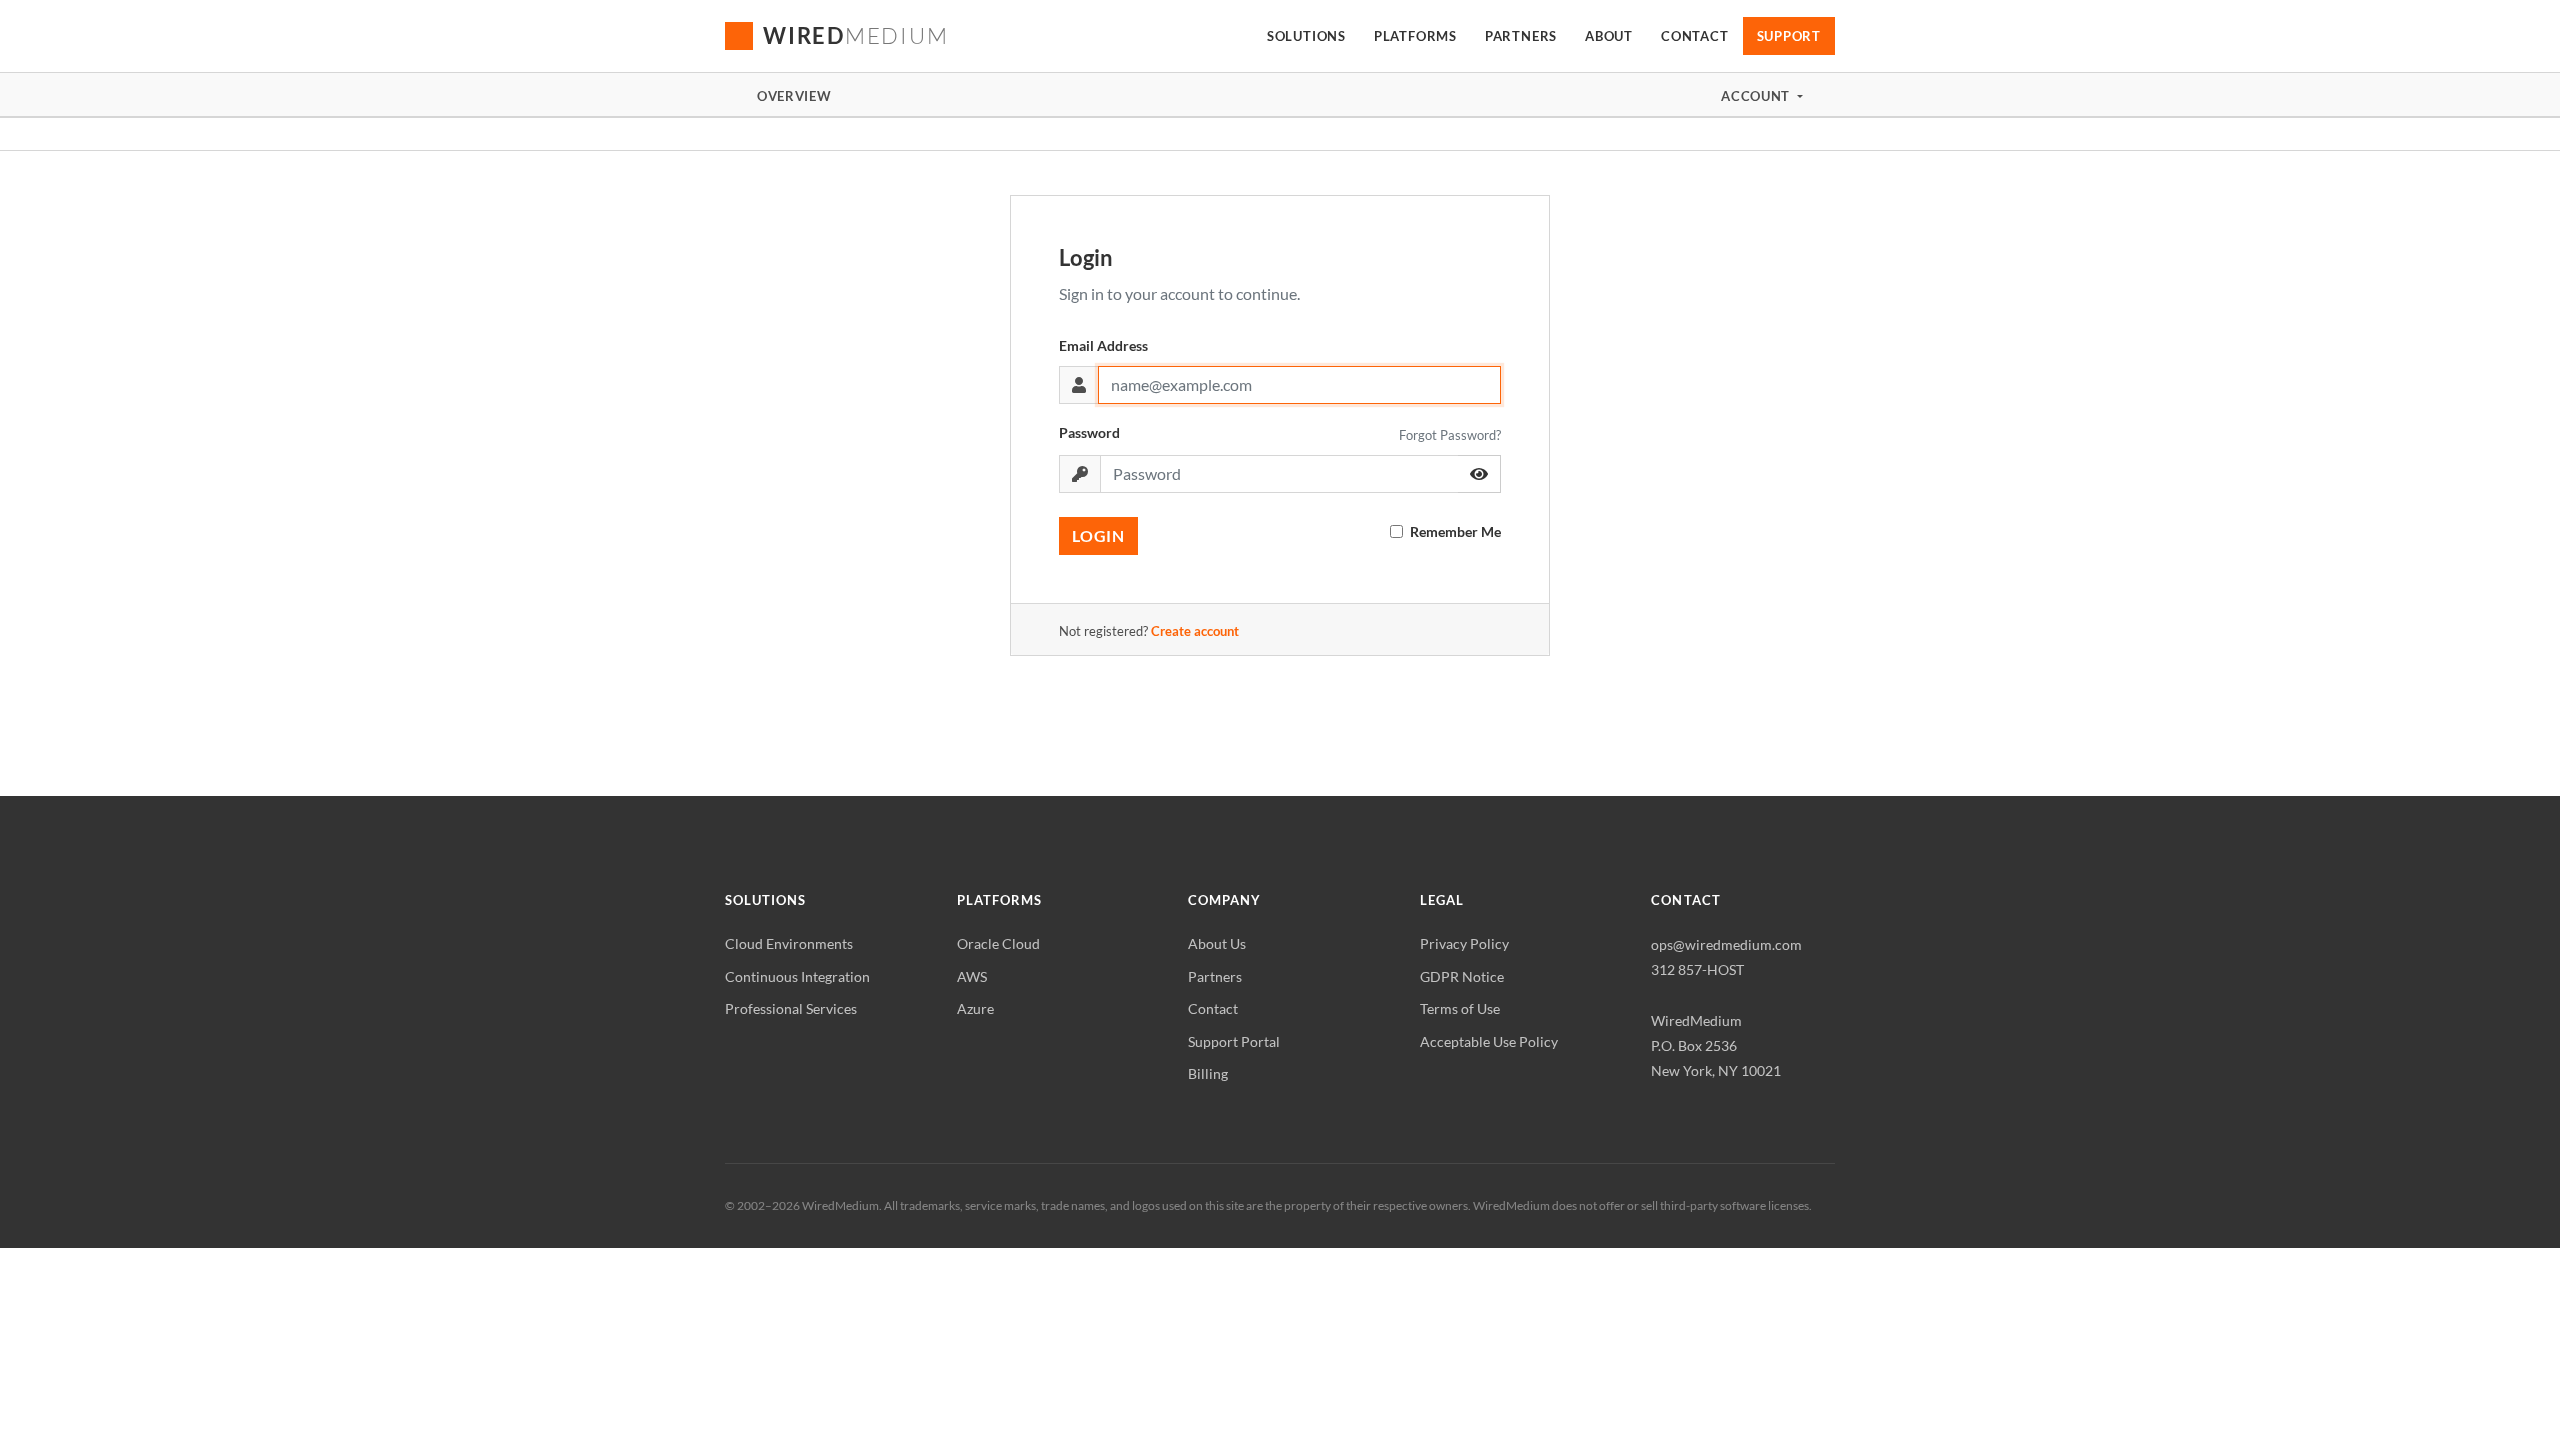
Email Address (1103, 345)
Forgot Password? (1450, 435)
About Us (1217, 943)
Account (1757, 96)
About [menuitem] (1609, 36)
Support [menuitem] (1789, 36)
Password (1089, 432)
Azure (975, 1008)
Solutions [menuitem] (1306, 36)
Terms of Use (1460, 1008)
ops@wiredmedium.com (1726, 944)
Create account (1195, 631)
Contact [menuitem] (1694, 36)
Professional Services (791, 1008)
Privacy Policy (1464, 943)
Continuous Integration (797, 976)
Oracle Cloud (998, 943)
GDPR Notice (1462, 976)
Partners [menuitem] (1521, 36)
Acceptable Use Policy (1489, 1041)
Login (1098, 535)
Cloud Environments (789, 943)
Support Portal (1234, 1041)
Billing (1208, 1073)
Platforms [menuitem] (1415, 36)
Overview (794, 96)
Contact (1213, 1008)
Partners (1215, 976)
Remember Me (1455, 531)
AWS (972, 976)
